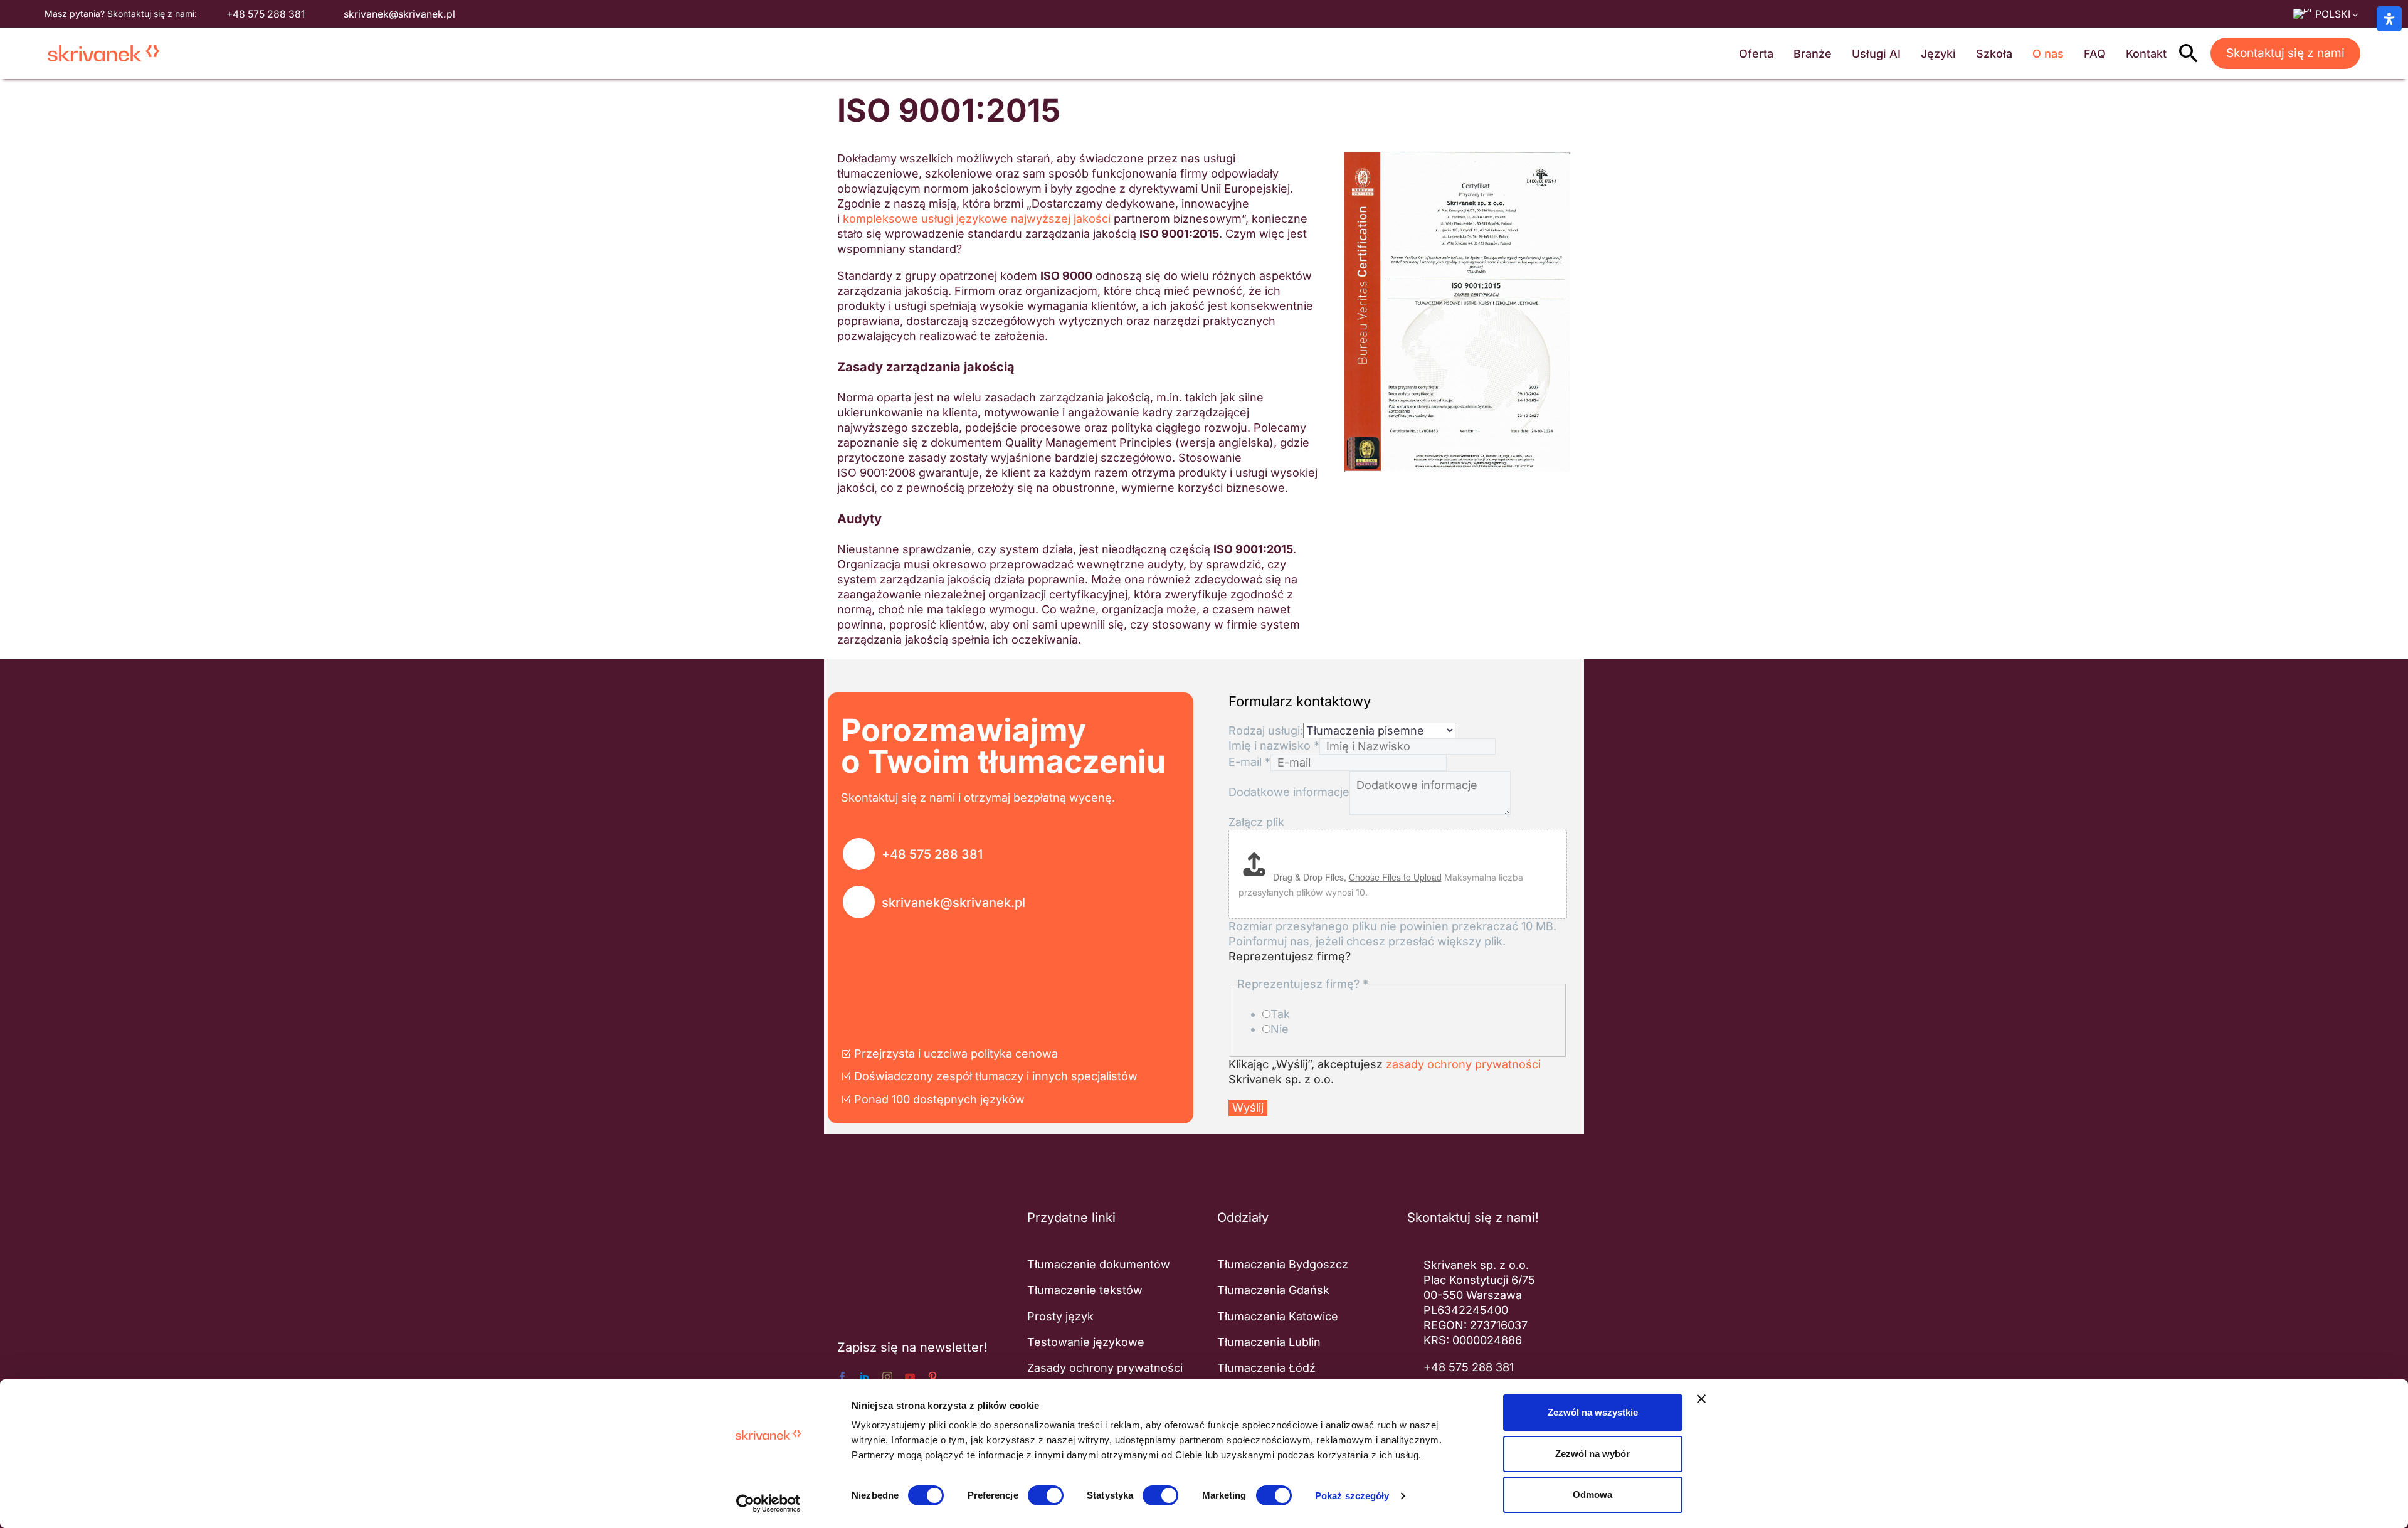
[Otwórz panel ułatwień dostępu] (2389, 19)
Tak (1280, 1014)
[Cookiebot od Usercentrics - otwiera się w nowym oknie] (768, 1504)
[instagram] (887, 1377)
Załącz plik (1256, 822)
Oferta (1756, 54)
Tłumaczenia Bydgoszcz (1283, 1264)
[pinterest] (932, 1377)
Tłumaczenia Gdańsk (1273, 1290)
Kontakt (2146, 54)
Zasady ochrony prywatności (1105, 1368)
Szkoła (1994, 54)
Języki (1938, 54)
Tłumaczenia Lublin (1269, 1342)
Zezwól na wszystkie (1593, 1412)
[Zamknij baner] (1701, 1399)
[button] (2189, 53)
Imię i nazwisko (1274, 745)
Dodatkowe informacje (1289, 792)
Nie (1280, 1029)
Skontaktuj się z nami (2285, 53)
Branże (1813, 54)
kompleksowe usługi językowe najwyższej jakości (977, 219)
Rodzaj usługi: (1266, 730)
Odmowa (1592, 1494)
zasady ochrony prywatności (1463, 1064)
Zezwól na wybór (1592, 1454)
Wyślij (1248, 1107)
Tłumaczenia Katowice (1278, 1316)
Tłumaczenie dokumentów (1099, 1264)
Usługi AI (1876, 54)
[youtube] (910, 1377)
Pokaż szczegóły (1352, 1496)
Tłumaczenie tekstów (1085, 1290)
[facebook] (842, 1377)
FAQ (2095, 54)
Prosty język (1060, 1316)
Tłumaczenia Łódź (1266, 1368)
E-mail (1249, 762)
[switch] (1046, 1495)
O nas (2048, 54)
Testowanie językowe (1086, 1342)
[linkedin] (865, 1377)
